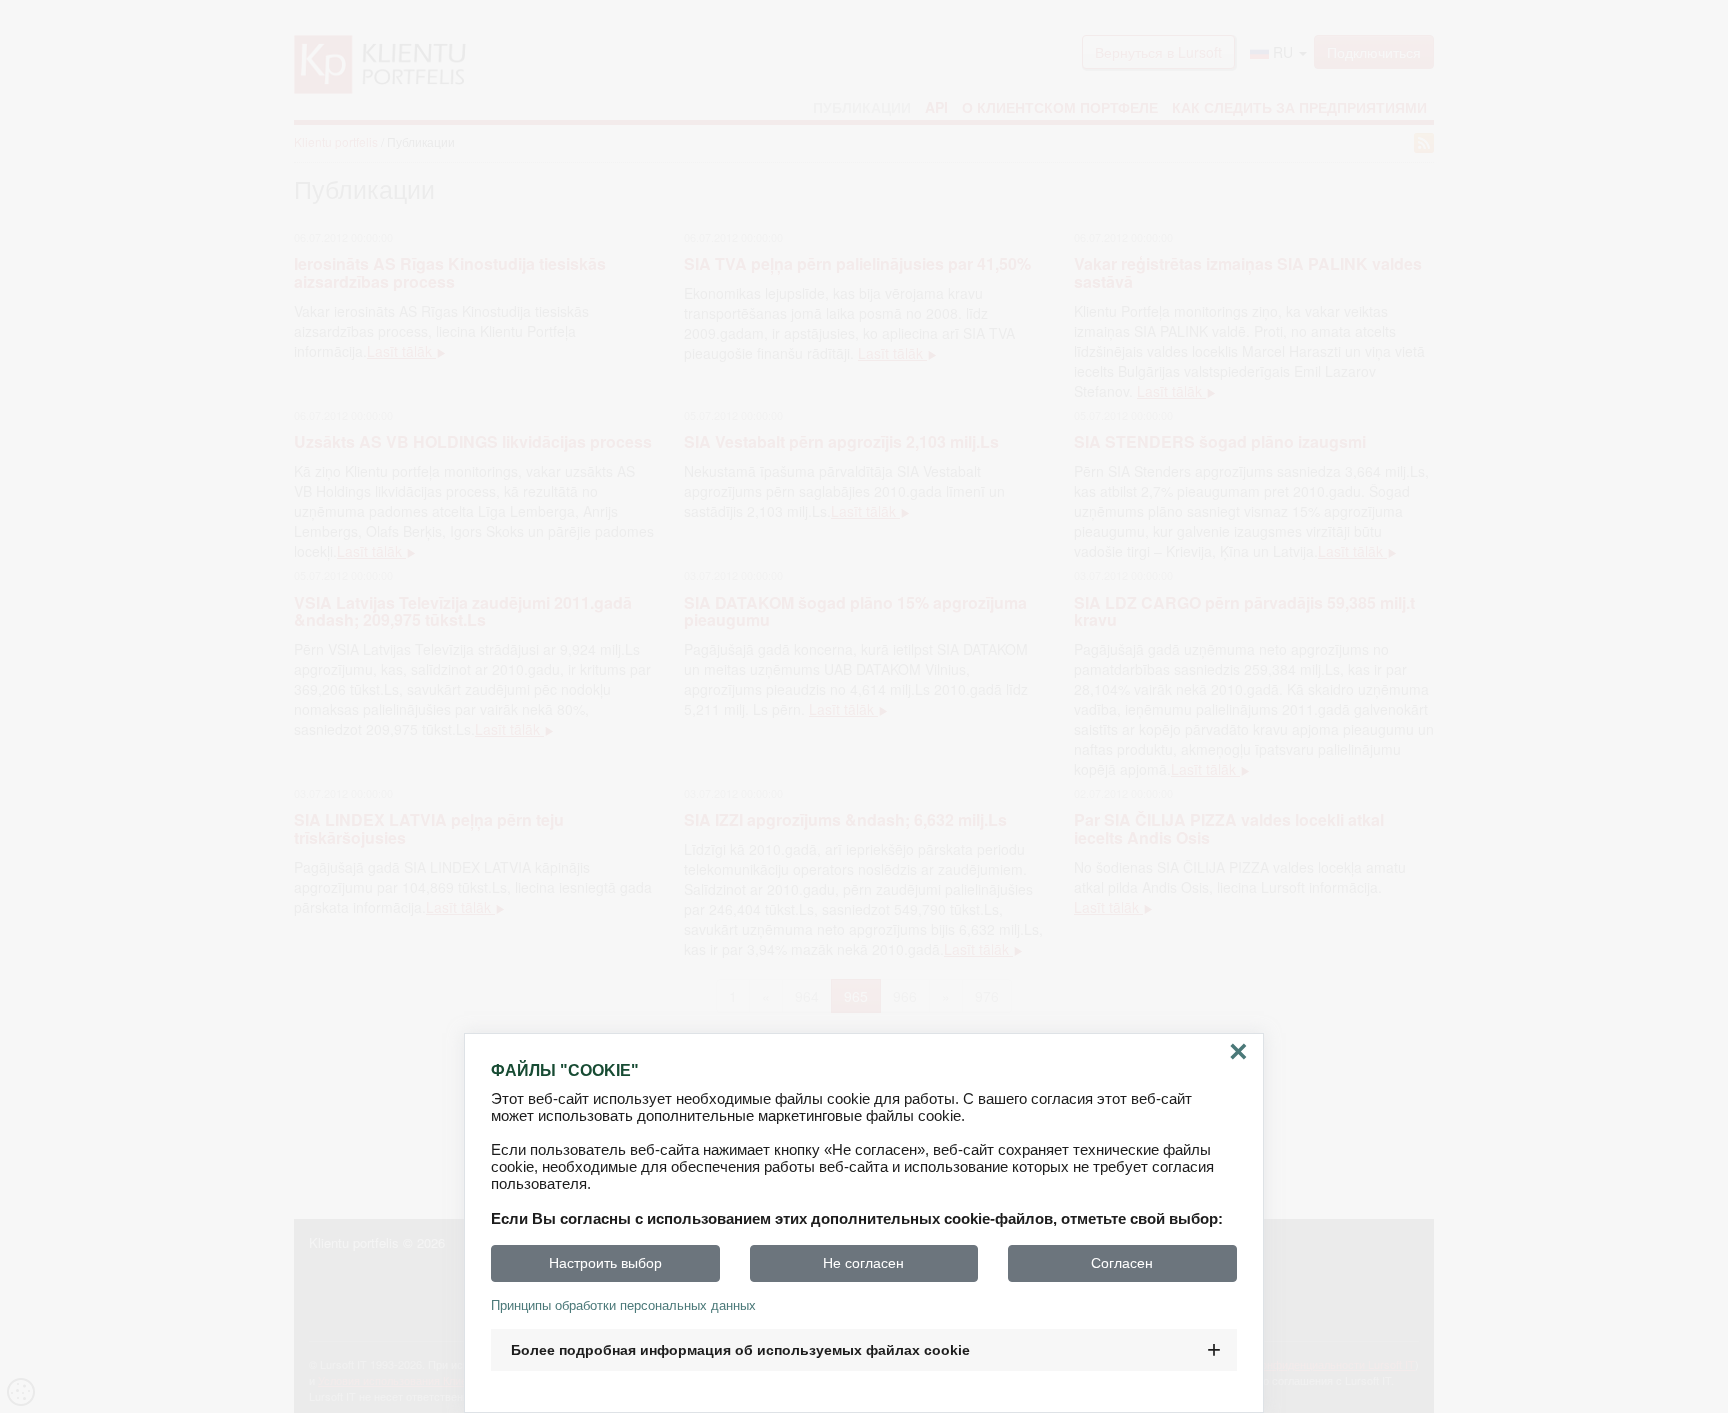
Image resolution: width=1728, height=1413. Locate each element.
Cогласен (1122, 1263)
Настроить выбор (605, 1263)
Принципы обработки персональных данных (623, 1305)
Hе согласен (863, 1263)
